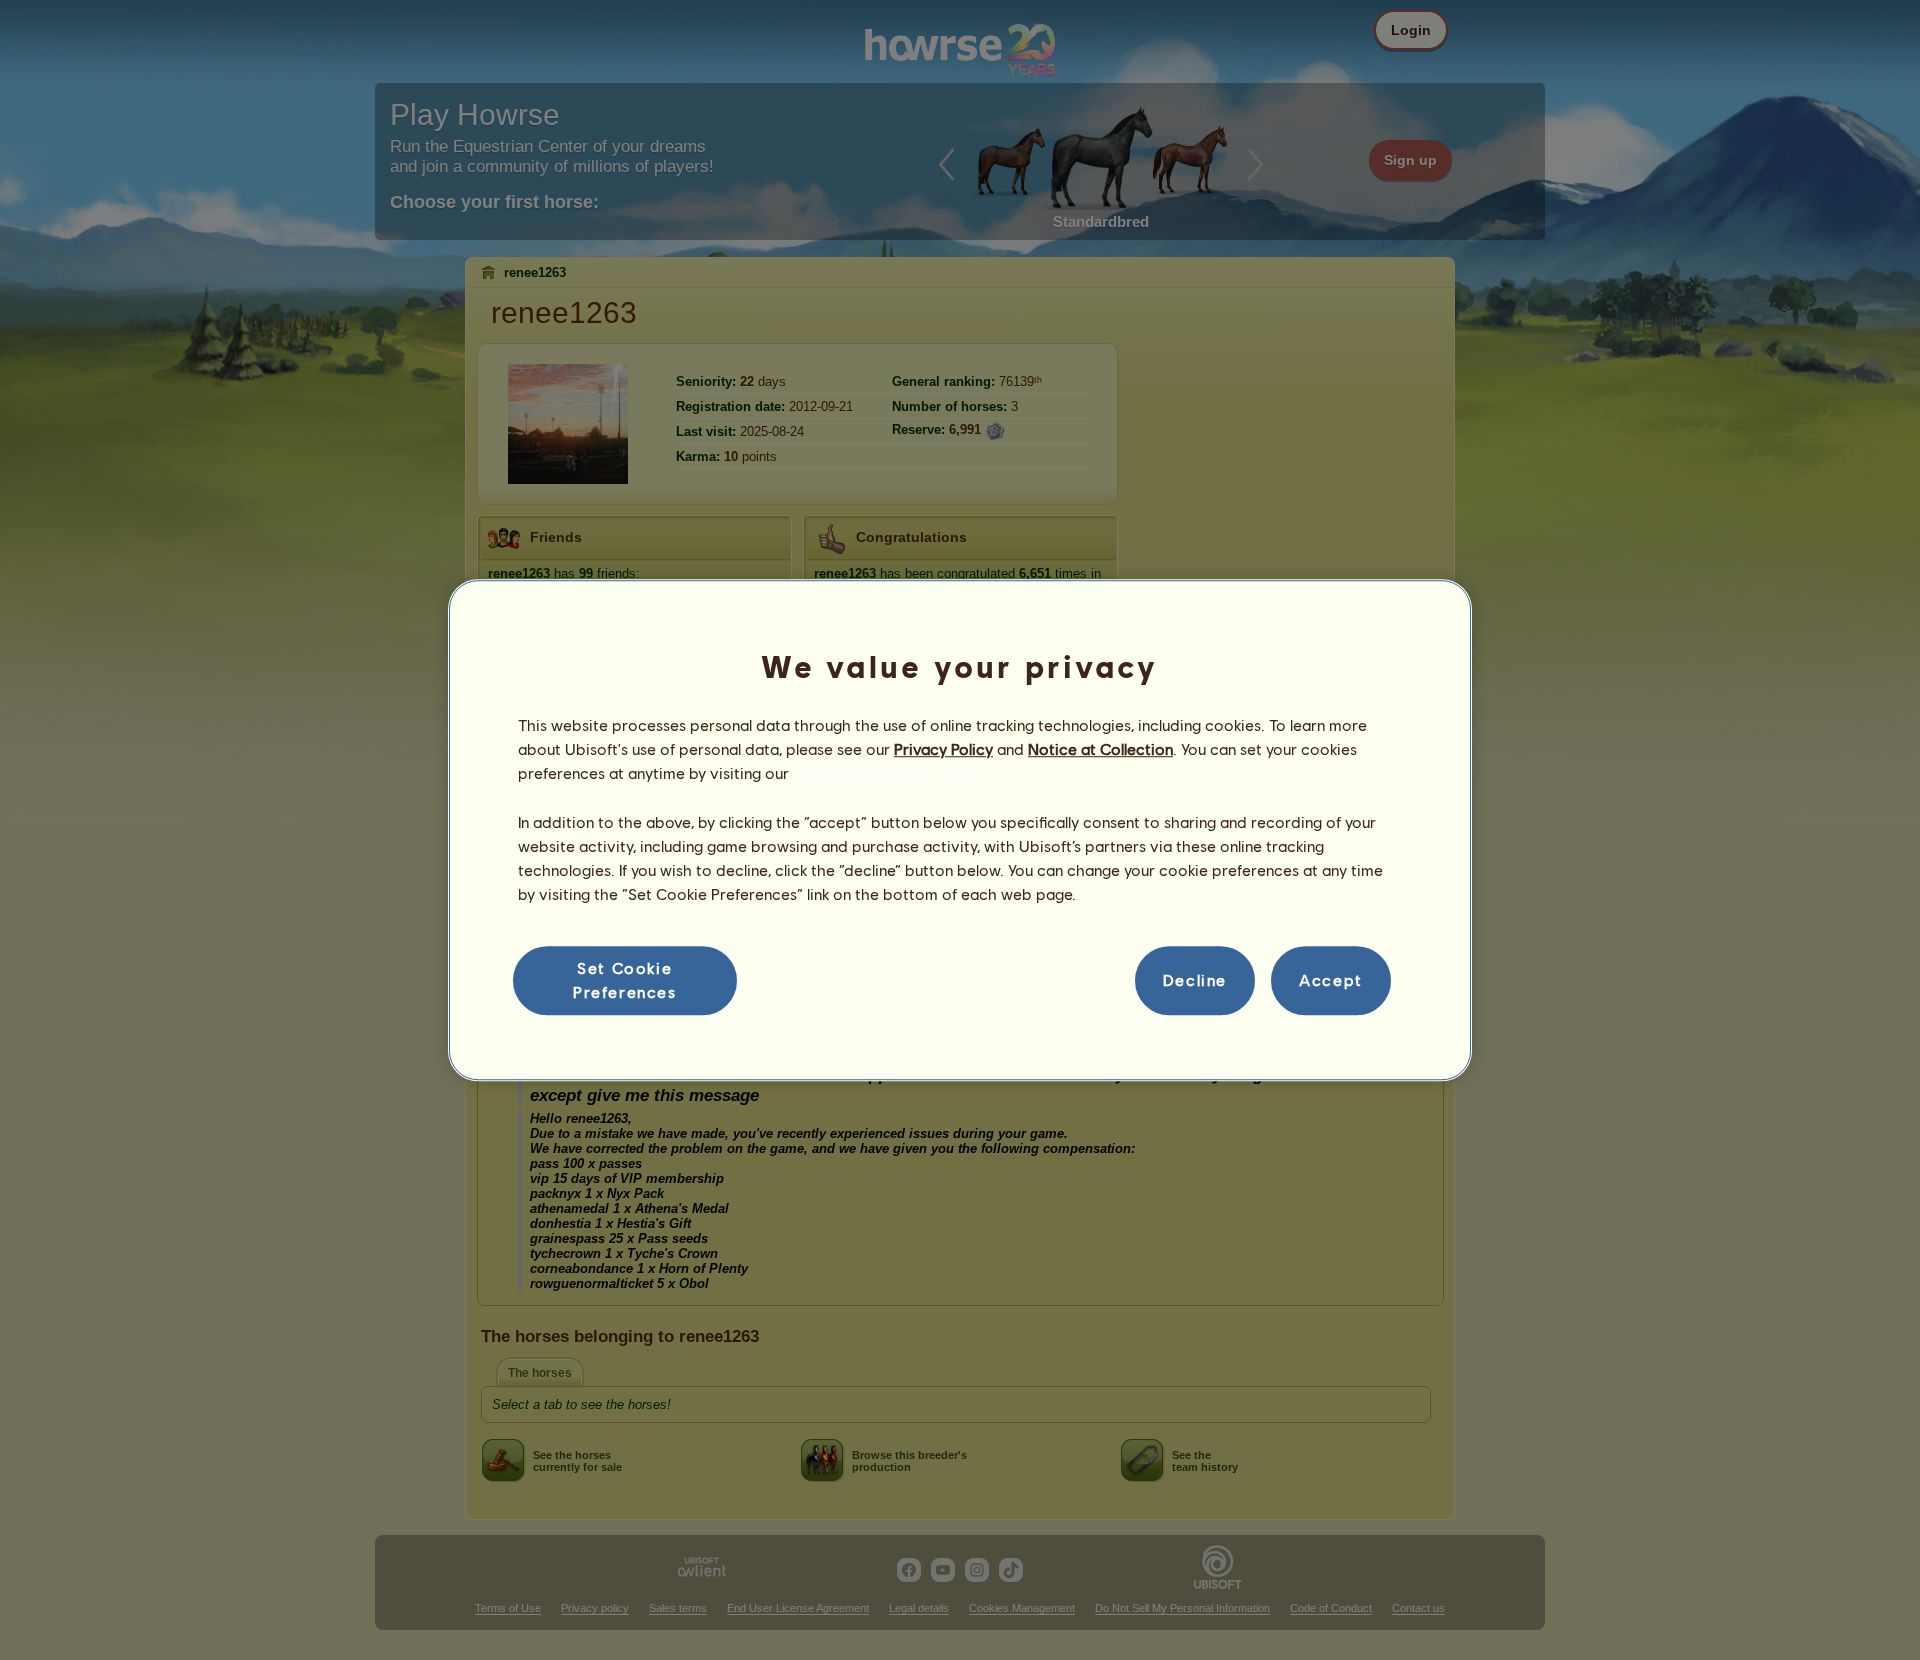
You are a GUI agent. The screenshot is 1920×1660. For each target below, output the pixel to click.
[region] (960, 830)
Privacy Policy (943, 748)
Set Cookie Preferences (625, 979)
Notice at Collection (1100, 748)
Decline (1195, 980)
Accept (1331, 980)
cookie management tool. (884, 773)
